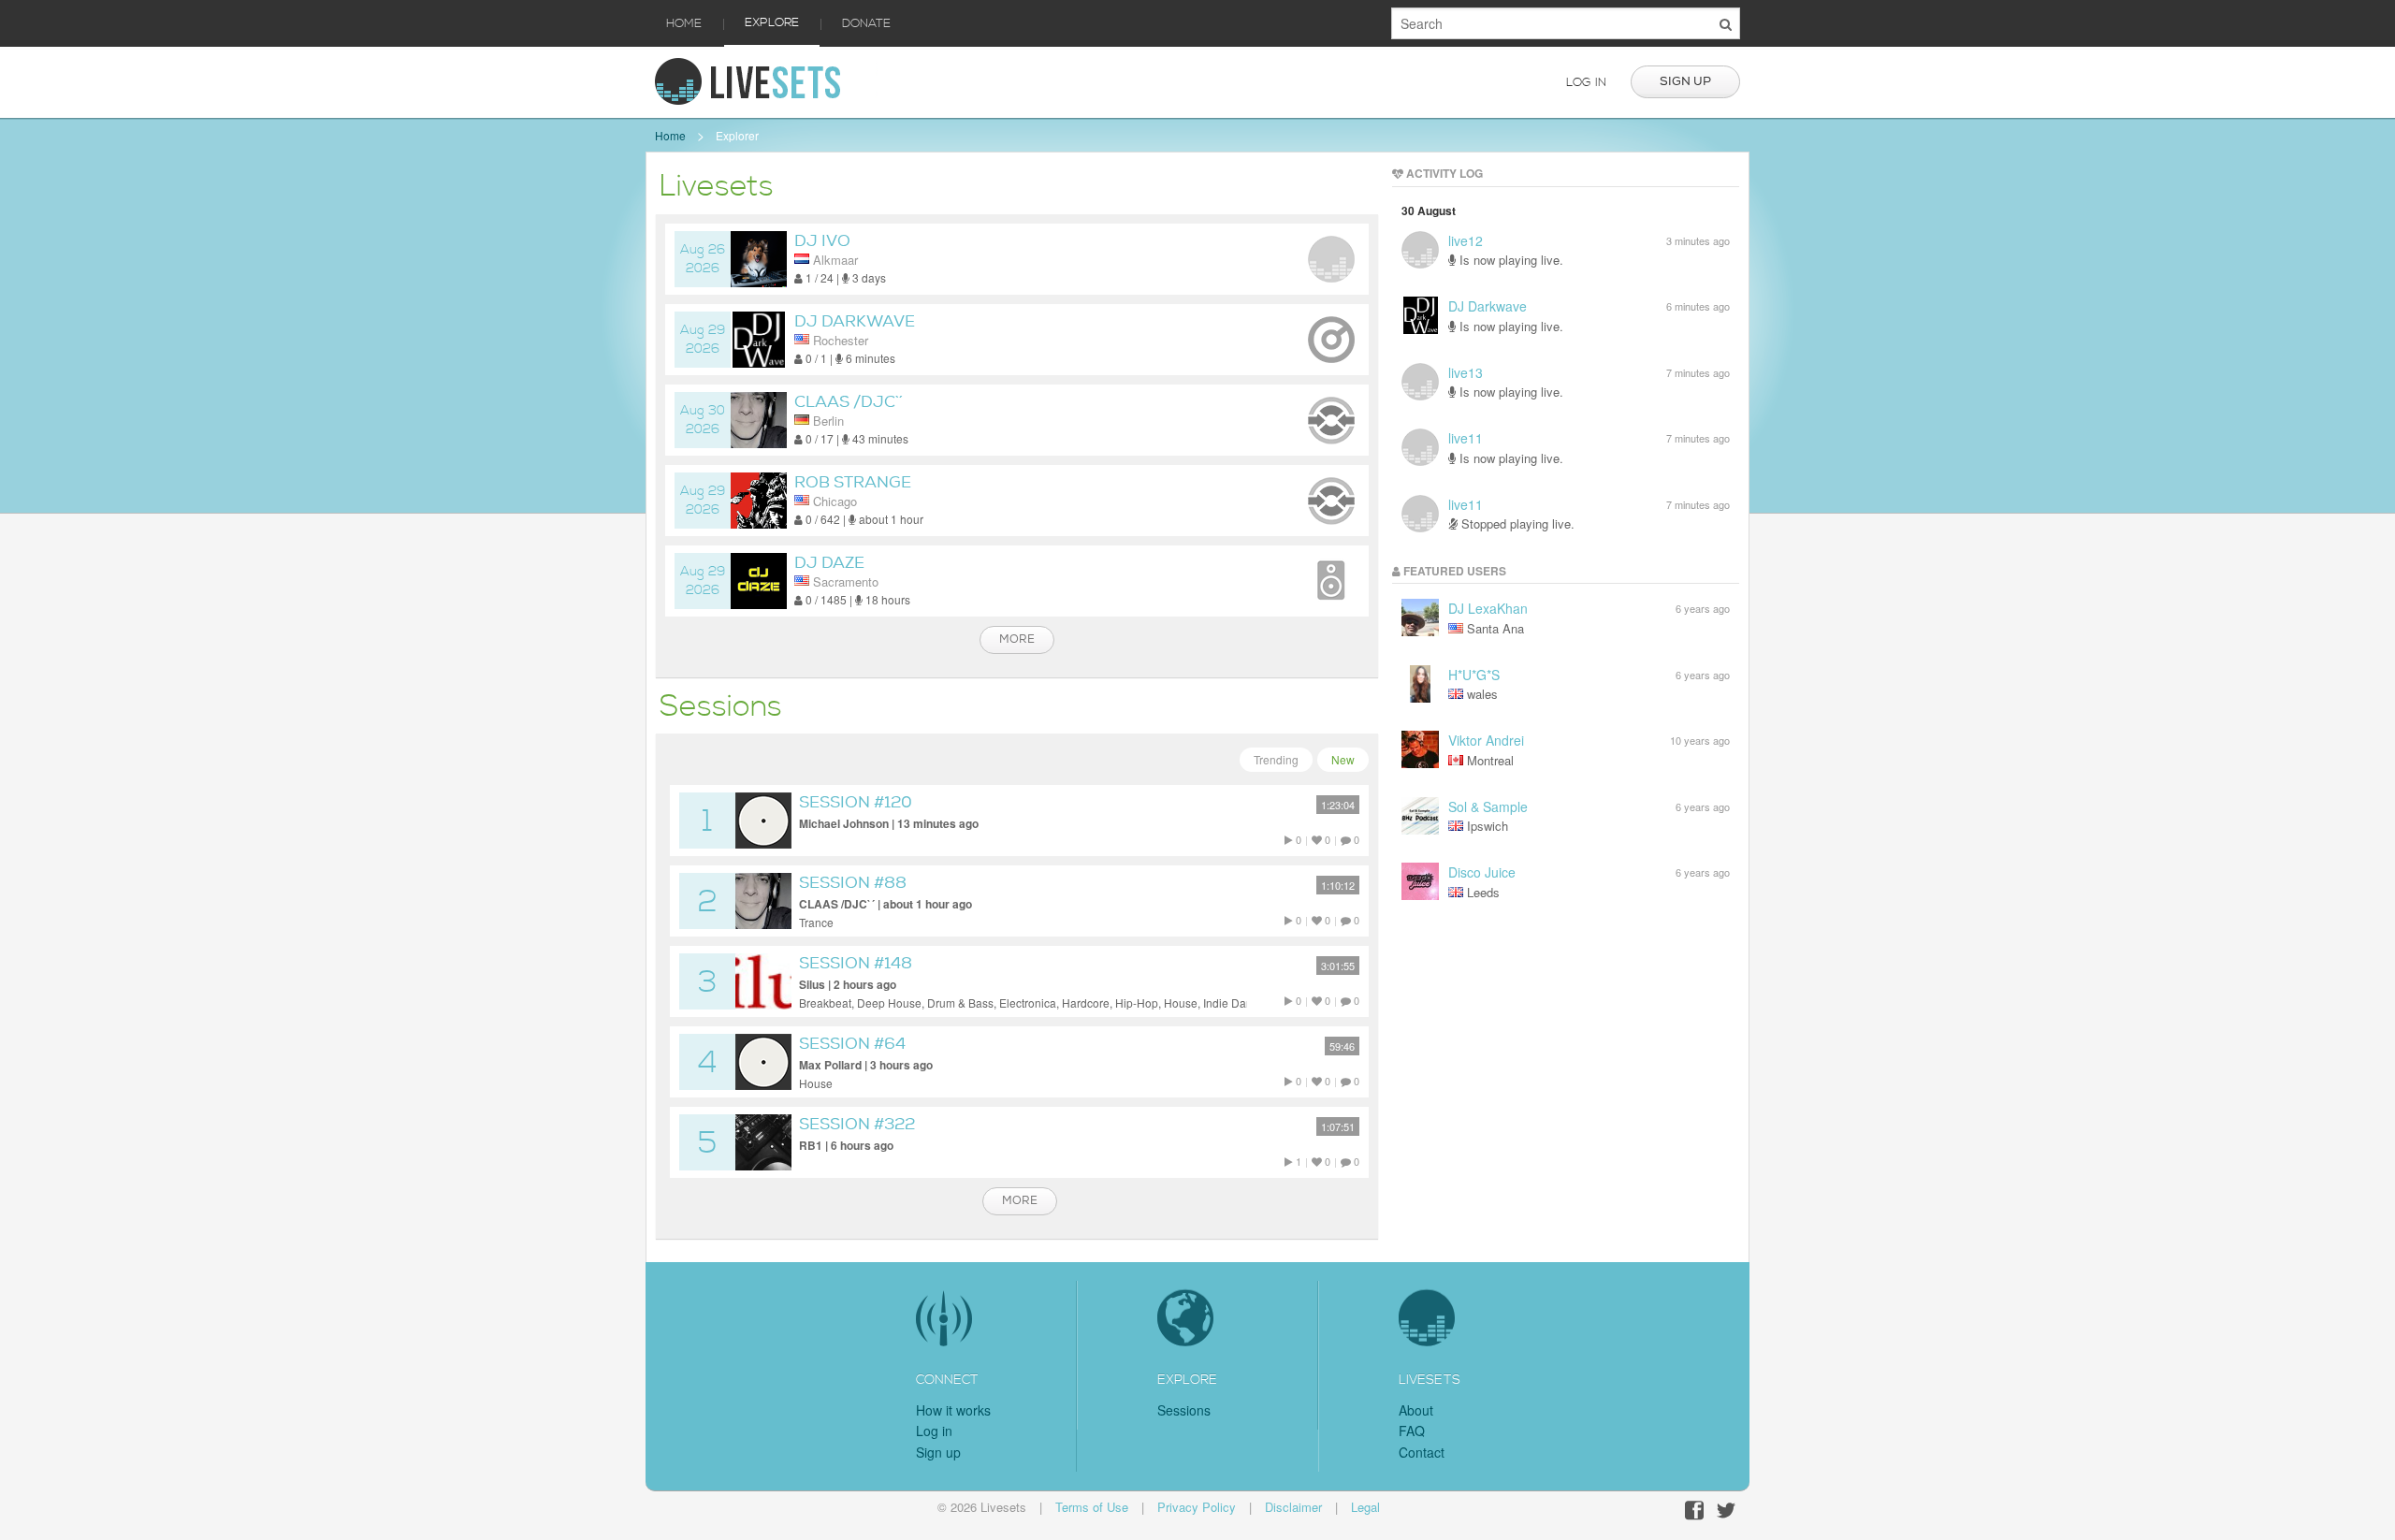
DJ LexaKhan (1488, 608)
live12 (1466, 240)
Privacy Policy (1197, 1507)
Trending (1276, 759)
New (1343, 759)
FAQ (1412, 1431)
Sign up (1685, 81)
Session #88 (853, 883)
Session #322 (857, 1124)
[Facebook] (1694, 1511)
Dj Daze (829, 563)
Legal (1365, 1507)
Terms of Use (1092, 1507)
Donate (866, 23)
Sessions (1184, 1410)
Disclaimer (1293, 1507)
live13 (1466, 372)
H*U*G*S (1474, 675)
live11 (1466, 438)
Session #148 (856, 963)
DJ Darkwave (855, 321)
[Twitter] (1726, 1511)
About (1416, 1410)
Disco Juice (1482, 872)
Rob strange (853, 482)
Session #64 (852, 1044)
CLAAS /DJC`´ (849, 402)
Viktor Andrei (1486, 740)
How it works (953, 1410)
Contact (1422, 1452)
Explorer (737, 135)
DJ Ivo (822, 241)
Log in (1586, 82)
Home (684, 23)
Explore (772, 22)
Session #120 (856, 802)
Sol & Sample (1488, 806)
